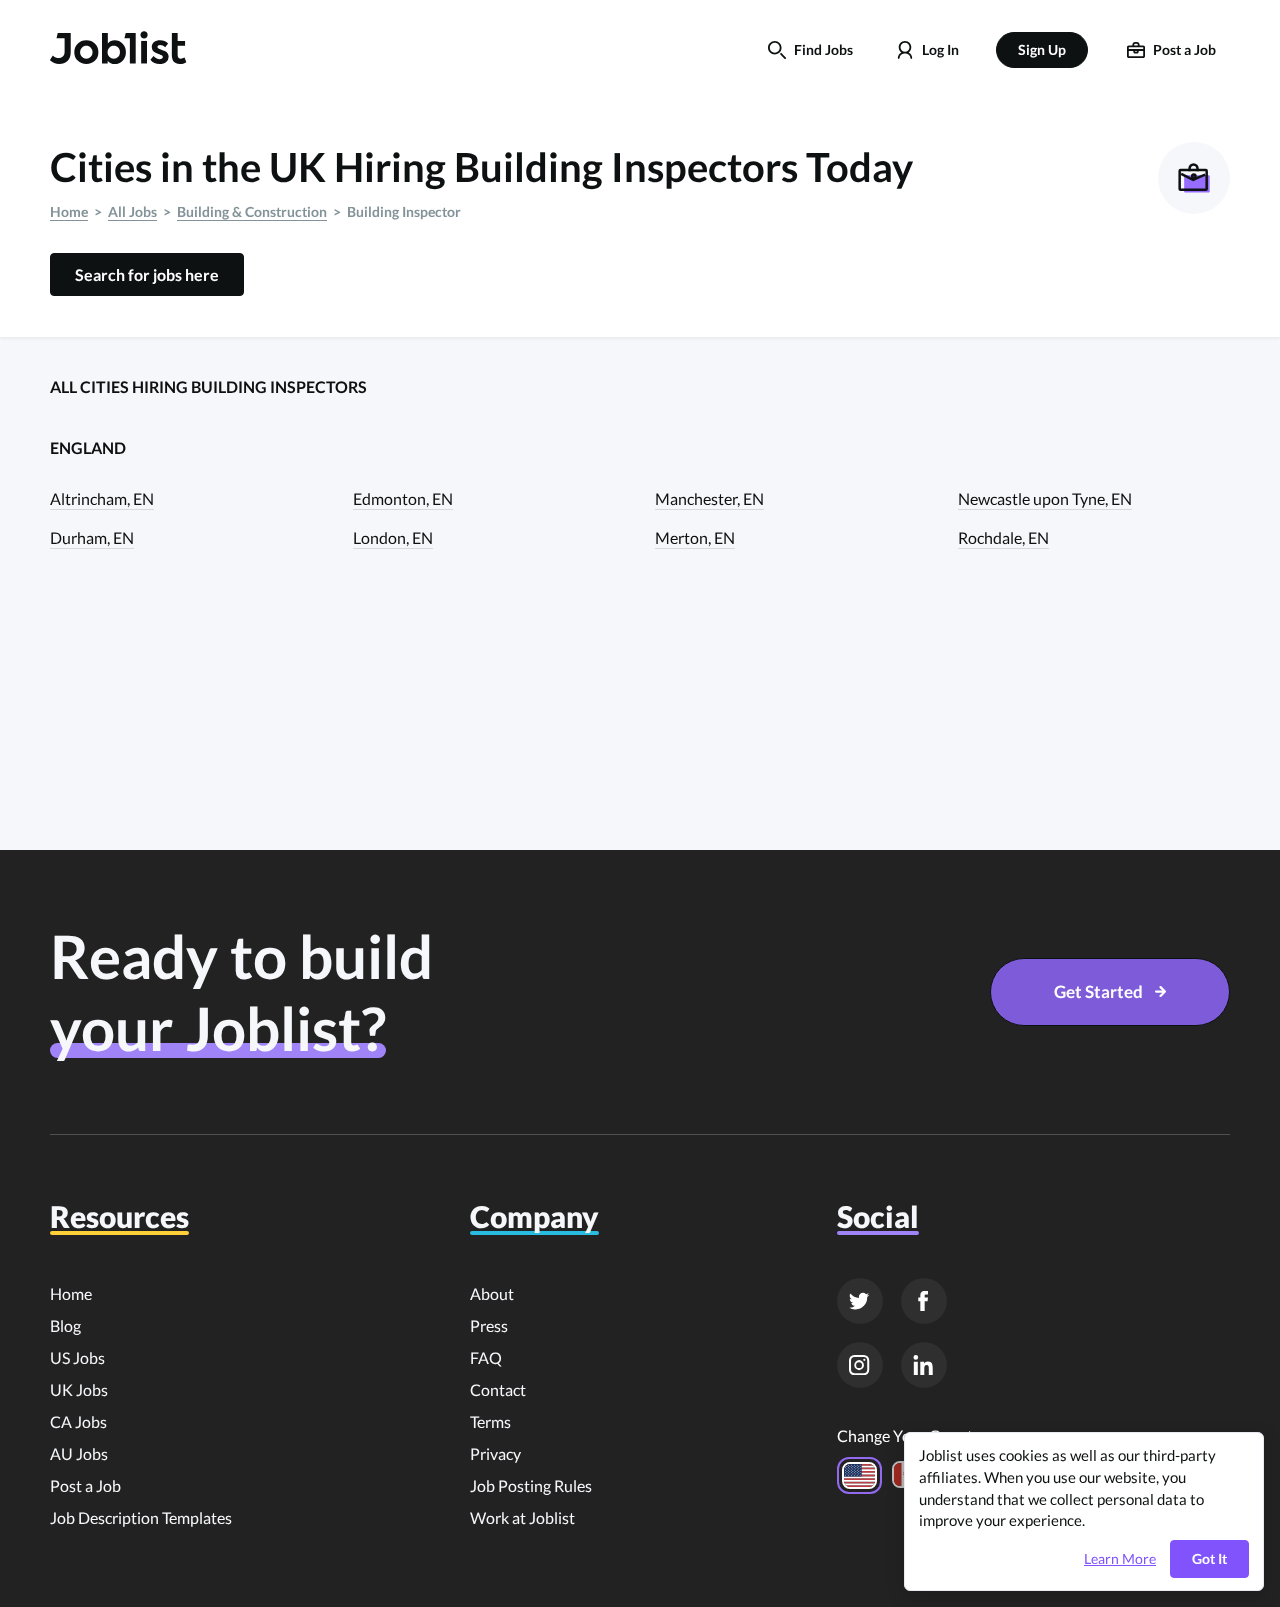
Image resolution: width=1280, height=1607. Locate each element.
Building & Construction (252, 211)
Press (489, 1325)
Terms (490, 1421)
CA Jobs (78, 1421)
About (492, 1293)
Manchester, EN (709, 498)
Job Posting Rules (531, 1485)
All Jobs (132, 211)
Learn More (1120, 1559)
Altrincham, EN (102, 498)
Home (69, 211)
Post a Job (85, 1485)
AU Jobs (79, 1453)
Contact (498, 1389)
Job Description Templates (141, 1517)
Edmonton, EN (403, 498)
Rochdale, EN (1003, 537)
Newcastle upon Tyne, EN (1045, 498)
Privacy (495, 1453)
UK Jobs (79, 1389)
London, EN (393, 537)
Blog (65, 1325)
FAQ (486, 1357)
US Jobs (77, 1357)
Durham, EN (92, 537)
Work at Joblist (522, 1517)
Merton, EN (695, 537)
